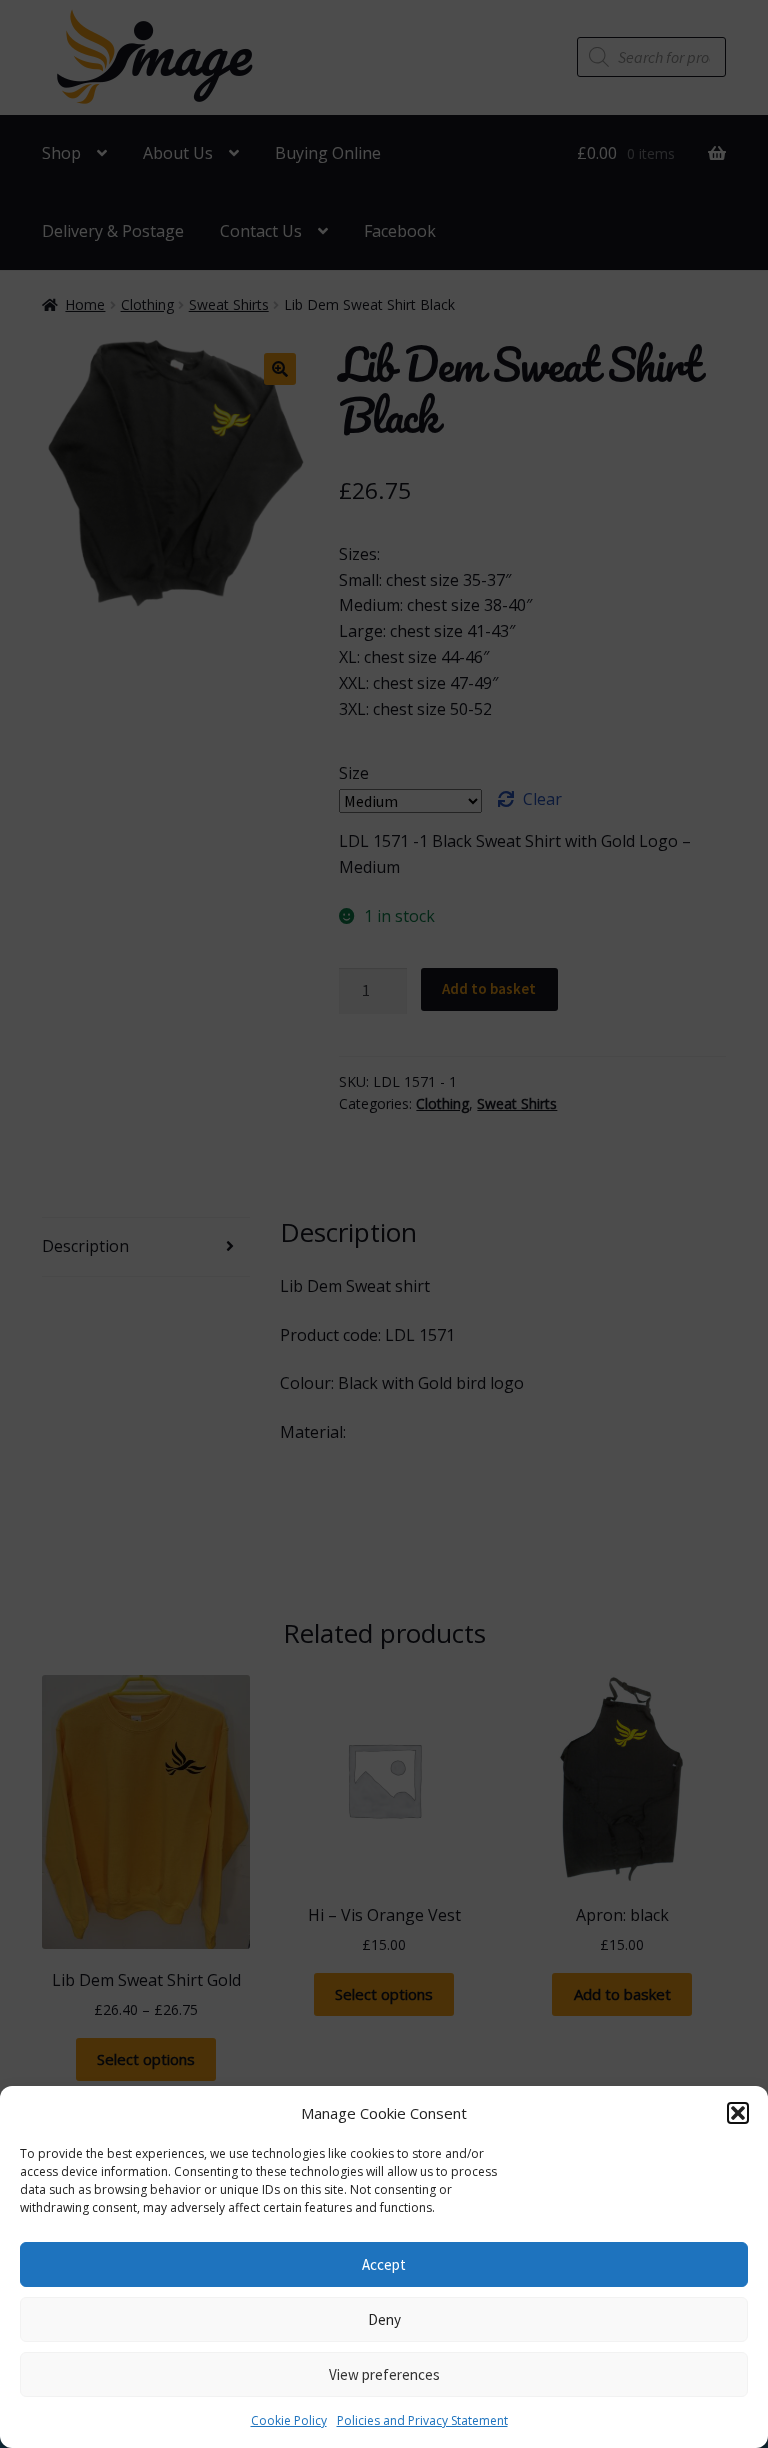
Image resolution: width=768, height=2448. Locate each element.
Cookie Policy (289, 2420)
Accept (384, 2264)
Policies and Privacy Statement (422, 2420)
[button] (738, 2113)
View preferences (384, 2374)
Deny (384, 2319)
